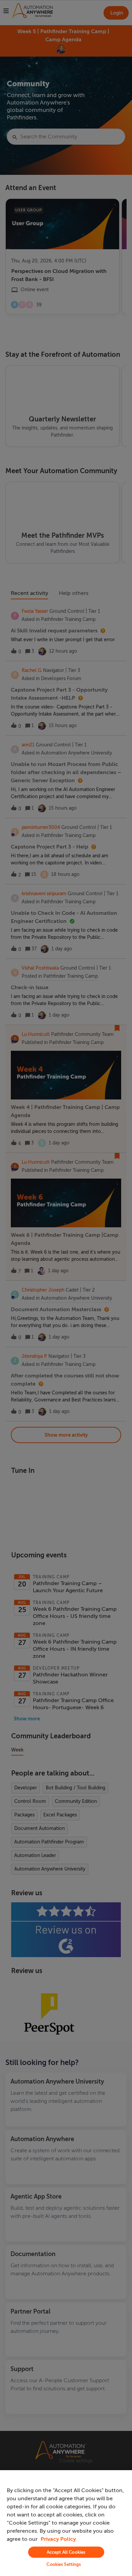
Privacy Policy (58, 2539)
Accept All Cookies (66, 2552)
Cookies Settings (64, 2564)
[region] (66, 2523)
